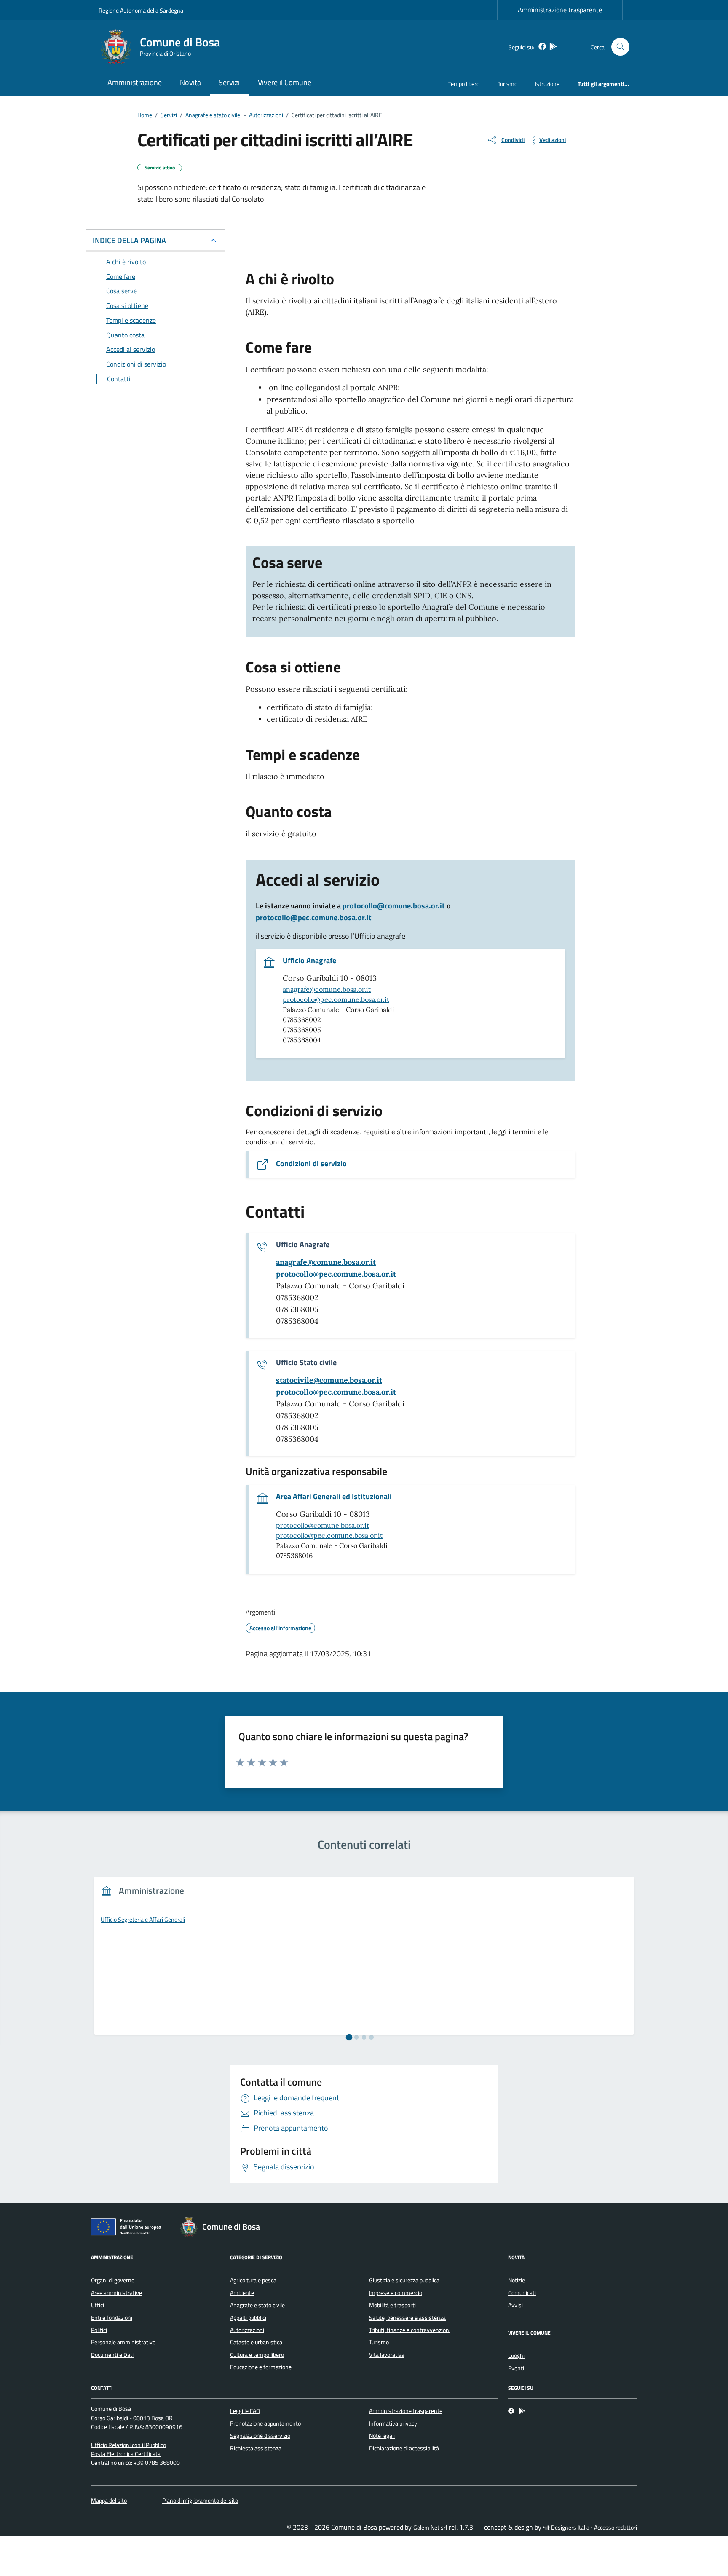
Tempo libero (464, 84)
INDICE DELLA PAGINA (129, 240)
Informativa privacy (393, 2423)
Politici (99, 2330)
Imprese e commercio (396, 2293)
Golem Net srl (430, 2528)
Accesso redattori (616, 2528)
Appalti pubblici (248, 2318)
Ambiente (242, 2293)
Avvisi (515, 2305)
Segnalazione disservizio (260, 2436)
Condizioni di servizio (311, 1164)
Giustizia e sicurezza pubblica (404, 2280)
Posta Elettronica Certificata (126, 2454)
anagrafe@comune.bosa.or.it (327, 989)
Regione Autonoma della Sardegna (141, 10)
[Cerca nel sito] (620, 47)
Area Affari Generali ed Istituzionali (334, 1497)
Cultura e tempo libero (257, 2355)
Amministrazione (135, 82)
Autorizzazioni (247, 2330)
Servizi (229, 82)
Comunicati (522, 2293)
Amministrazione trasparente (560, 10)
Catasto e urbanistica (256, 2342)
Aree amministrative (116, 2293)
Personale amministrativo (123, 2342)
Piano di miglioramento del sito (200, 2501)
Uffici (98, 2305)
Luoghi (516, 2356)
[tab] (349, 2037)
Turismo (507, 84)
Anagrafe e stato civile (257, 2305)
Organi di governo (113, 2280)
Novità (190, 82)
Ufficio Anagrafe (309, 961)
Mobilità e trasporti (392, 2305)
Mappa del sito (109, 2501)
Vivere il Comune (285, 82)
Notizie (517, 2280)
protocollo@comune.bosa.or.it (394, 906)
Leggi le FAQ (245, 2411)
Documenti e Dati (112, 2355)
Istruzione (547, 84)
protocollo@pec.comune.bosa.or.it (314, 917)
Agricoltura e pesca (253, 2280)
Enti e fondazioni (112, 2318)
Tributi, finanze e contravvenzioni (410, 2330)
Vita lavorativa (387, 2355)
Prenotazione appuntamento (265, 2423)
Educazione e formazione (261, 2367)
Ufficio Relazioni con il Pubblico (128, 2445)
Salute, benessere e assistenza (407, 2318)
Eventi (516, 2368)
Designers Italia (570, 2528)
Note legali (382, 2436)
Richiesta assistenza (256, 2448)
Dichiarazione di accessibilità (404, 2448)
